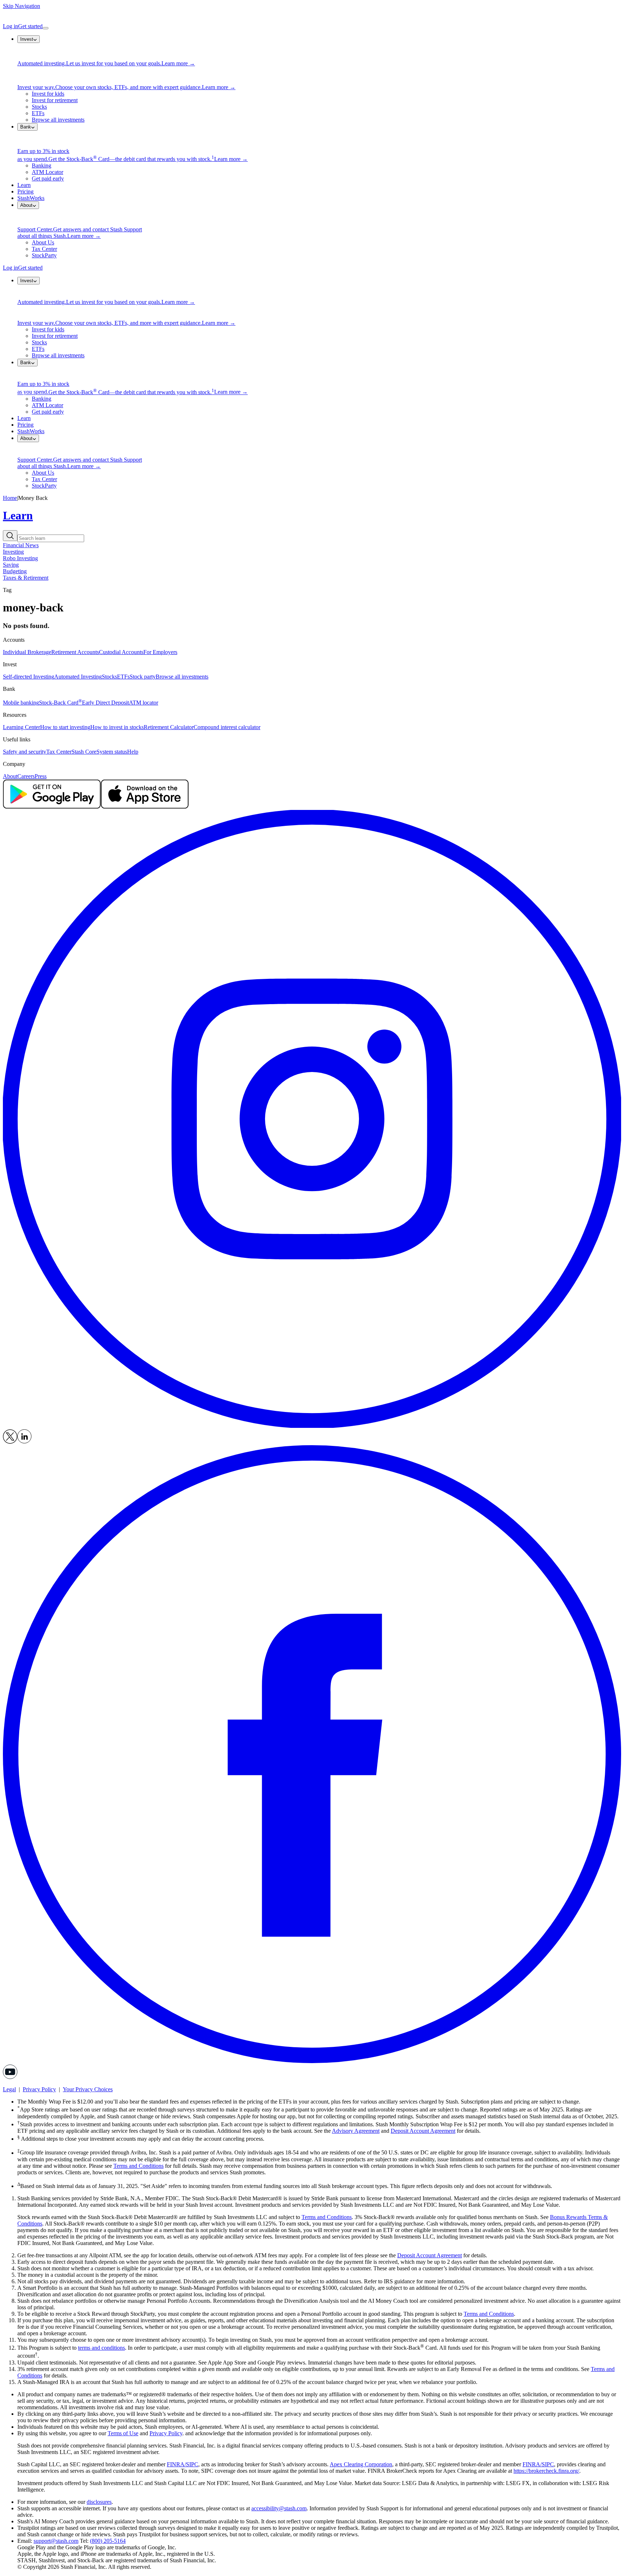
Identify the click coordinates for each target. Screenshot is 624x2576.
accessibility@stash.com (279, 2508)
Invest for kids (48, 94)
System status (112, 752)
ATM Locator (47, 172)
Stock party (143, 677)
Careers (26, 776)
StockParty (44, 255)
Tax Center (44, 249)
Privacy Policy (39, 2089)
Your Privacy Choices (88, 2089)
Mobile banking (21, 703)
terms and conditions (101, 2348)
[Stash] (312, 16)
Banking (42, 165)
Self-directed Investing (29, 677)
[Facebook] (312, 2061)
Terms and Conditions (138, 2166)
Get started (30, 26)
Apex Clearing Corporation (361, 2464)
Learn (24, 185)
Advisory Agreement (356, 2131)
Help (133, 752)
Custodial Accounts (121, 652)
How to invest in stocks (117, 727)
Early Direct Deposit (105, 703)
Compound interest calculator (227, 727)
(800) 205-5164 (108, 2541)
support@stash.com (56, 2541)
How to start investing (65, 727)
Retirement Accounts (75, 652)
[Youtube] (10, 2077)
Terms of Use (123, 2433)
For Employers (160, 652)
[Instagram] (312, 1426)
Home (10, 498)
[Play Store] (52, 807)
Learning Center (21, 727)
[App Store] (145, 807)
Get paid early (48, 178)
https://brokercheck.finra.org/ (546, 2471)
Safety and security (25, 752)
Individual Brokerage (27, 652)
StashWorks (31, 198)
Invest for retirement (55, 100)
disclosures (99, 2502)
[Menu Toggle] (45, 28)
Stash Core (84, 752)
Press (41, 776)
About (10, 776)
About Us (43, 242)
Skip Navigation (21, 6)
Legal (9, 2089)
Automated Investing (78, 677)
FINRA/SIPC (183, 2464)
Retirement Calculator (169, 727)
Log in (10, 26)
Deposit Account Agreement (423, 2131)
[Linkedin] (25, 1442)
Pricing (25, 191)
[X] (10, 1442)
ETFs (38, 113)
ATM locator (144, 703)
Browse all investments (58, 120)
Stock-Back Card (60, 703)
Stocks (39, 107)
